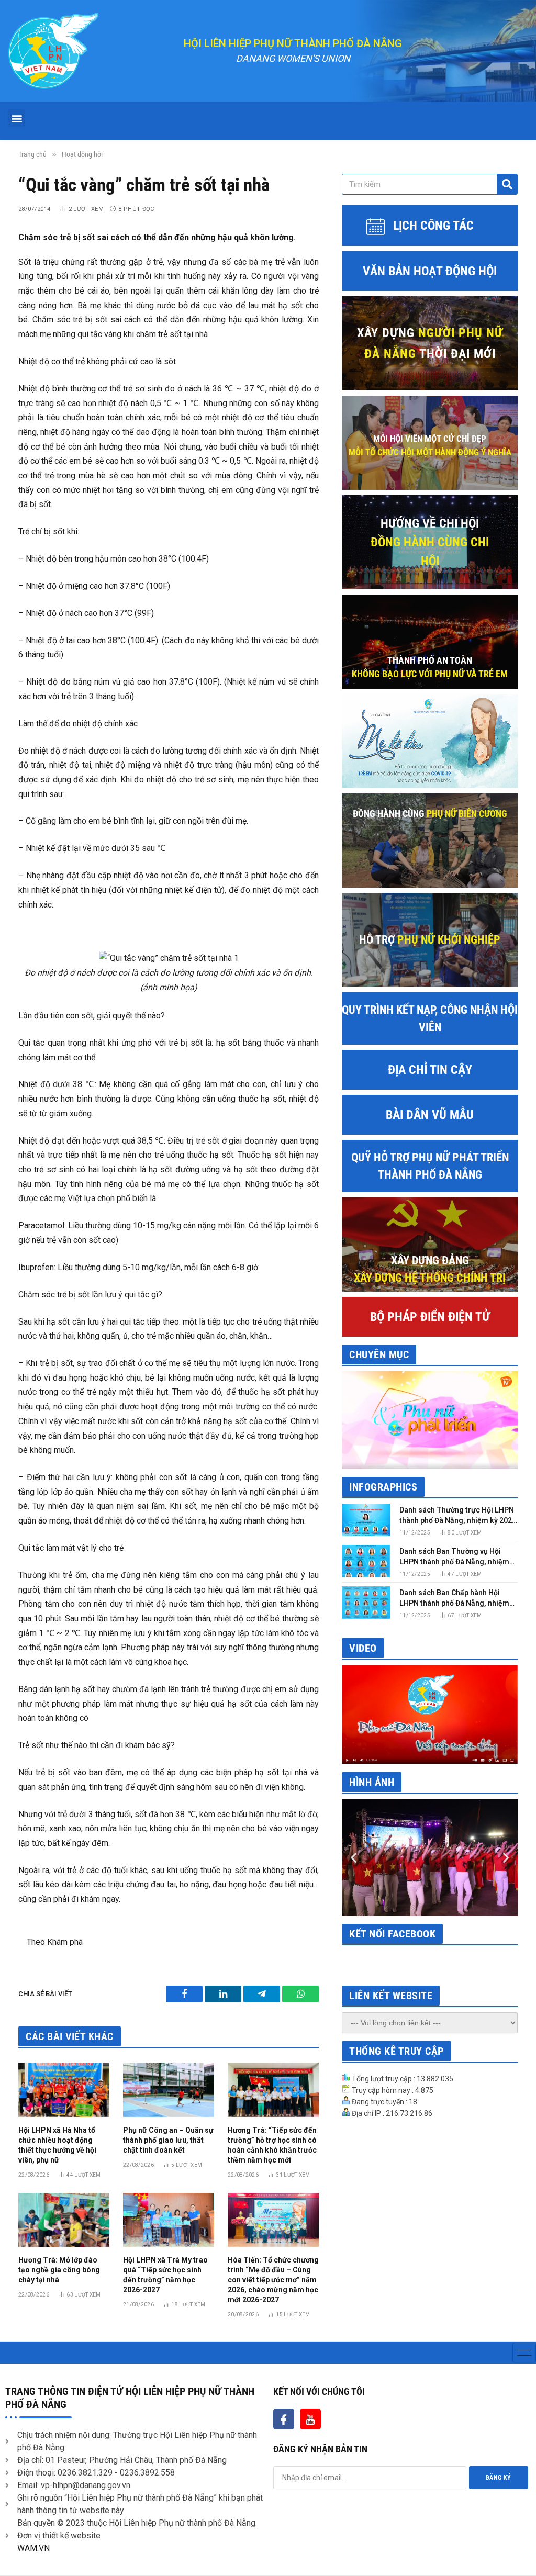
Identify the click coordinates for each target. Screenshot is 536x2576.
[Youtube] (310, 2419)
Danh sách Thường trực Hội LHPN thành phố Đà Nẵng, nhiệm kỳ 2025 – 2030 (458, 1516)
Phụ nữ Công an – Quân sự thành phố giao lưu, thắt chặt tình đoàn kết (168, 2140)
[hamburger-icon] (524, 2353)
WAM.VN (33, 2548)
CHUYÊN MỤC (379, 1354)
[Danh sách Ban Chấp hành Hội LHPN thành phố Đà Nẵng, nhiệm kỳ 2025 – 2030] (366, 1602)
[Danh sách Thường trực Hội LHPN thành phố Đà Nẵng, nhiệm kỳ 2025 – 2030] (366, 1520)
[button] (16, 118)
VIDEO (363, 1648)
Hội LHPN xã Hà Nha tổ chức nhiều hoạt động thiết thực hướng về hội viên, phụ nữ (57, 2145)
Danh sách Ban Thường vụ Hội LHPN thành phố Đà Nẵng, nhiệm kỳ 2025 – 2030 (454, 1557)
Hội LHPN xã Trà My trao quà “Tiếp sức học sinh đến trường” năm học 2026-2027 (165, 2275)
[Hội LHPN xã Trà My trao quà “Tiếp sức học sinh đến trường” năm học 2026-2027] (169, 2220)
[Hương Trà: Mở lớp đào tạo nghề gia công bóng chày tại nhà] (64, 2220)
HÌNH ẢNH (372, 1782)
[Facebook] (284, 2419)
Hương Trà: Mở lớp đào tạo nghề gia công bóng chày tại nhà (59, 2270)
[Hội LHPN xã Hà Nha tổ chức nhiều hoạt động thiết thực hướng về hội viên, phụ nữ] (64, 2090)
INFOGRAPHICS (383, 1487)
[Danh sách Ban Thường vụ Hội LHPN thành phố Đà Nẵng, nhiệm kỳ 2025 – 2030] (366, 1561)
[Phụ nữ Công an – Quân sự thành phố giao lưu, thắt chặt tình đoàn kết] (169, 2090)
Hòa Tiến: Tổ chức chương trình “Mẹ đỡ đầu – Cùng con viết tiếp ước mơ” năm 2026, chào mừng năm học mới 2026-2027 (273, 2280)
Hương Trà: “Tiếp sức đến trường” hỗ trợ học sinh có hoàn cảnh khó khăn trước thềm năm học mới (272, 2145)
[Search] (507, 184)
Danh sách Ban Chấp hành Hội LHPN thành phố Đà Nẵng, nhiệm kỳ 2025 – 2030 (454, 1598)
